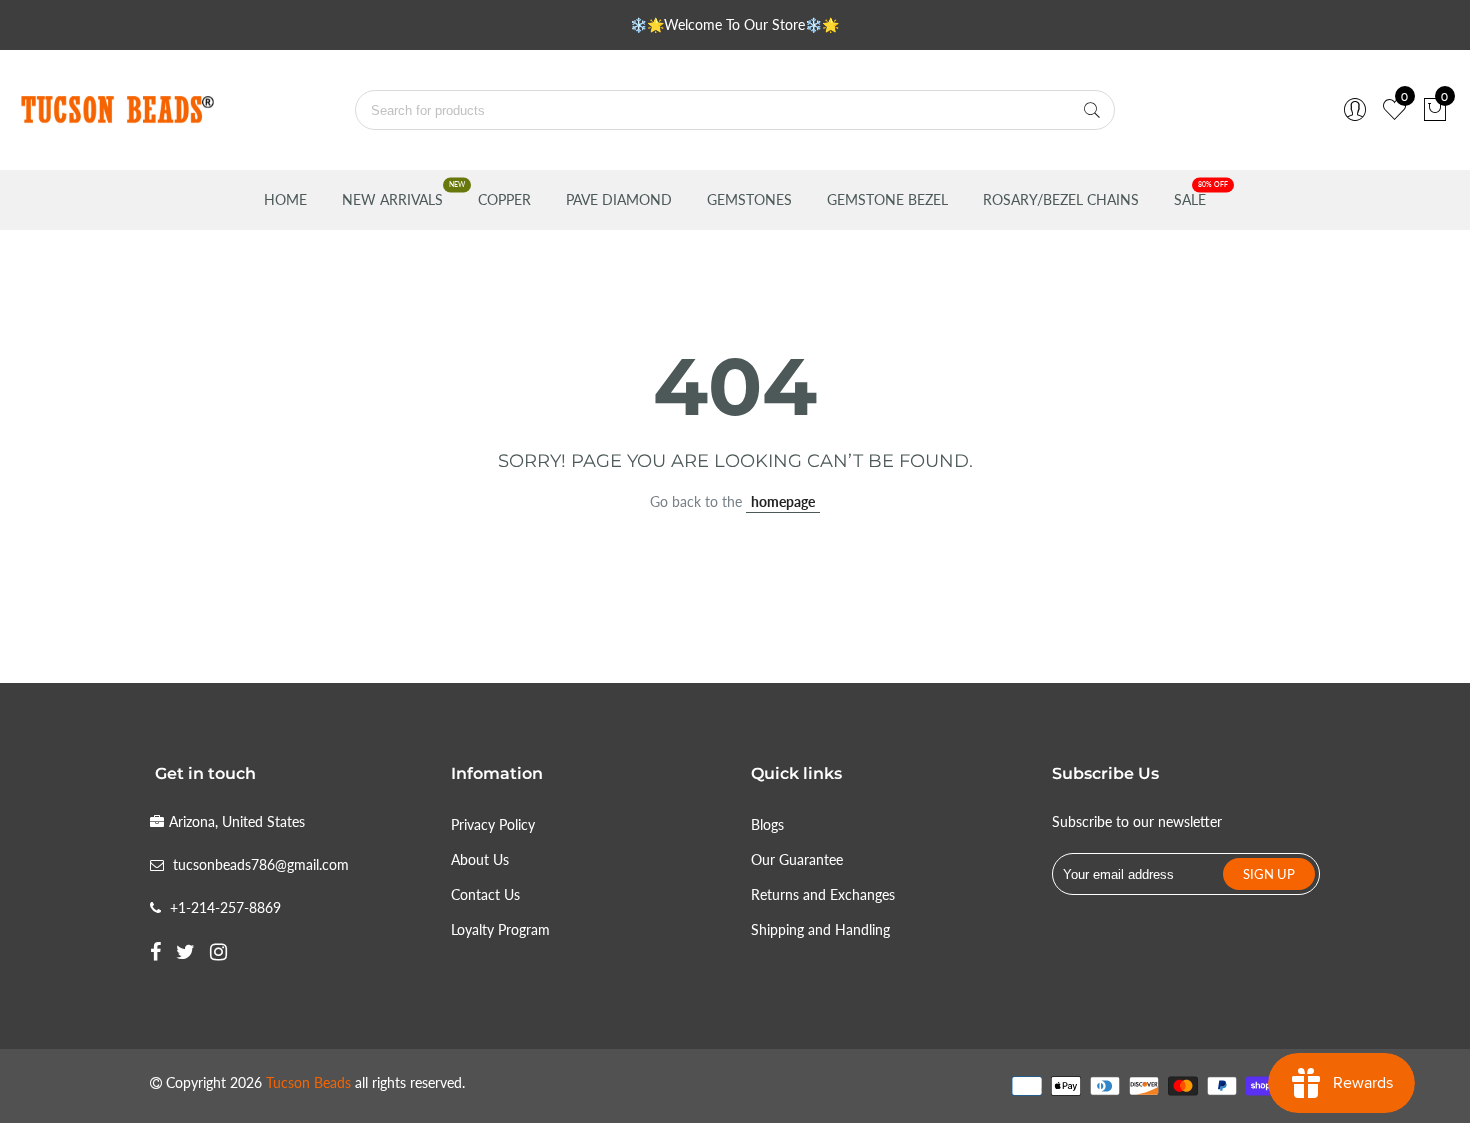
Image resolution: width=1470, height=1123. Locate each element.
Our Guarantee (797, 859)
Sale (1190, 199)
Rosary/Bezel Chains (1061, 199)
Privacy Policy (493, 824)
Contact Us (485, 894)
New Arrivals (392, 199)
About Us (480, 859)
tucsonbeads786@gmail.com (261, 864)
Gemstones (749, 199)
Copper (504, 199)
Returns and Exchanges (823, 894)
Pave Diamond (619, 199)
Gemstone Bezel (887, 199)
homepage (783, 501)
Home (285, 199)
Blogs (767, 824)
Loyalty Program (500, 929)
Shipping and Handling (820, 929)
